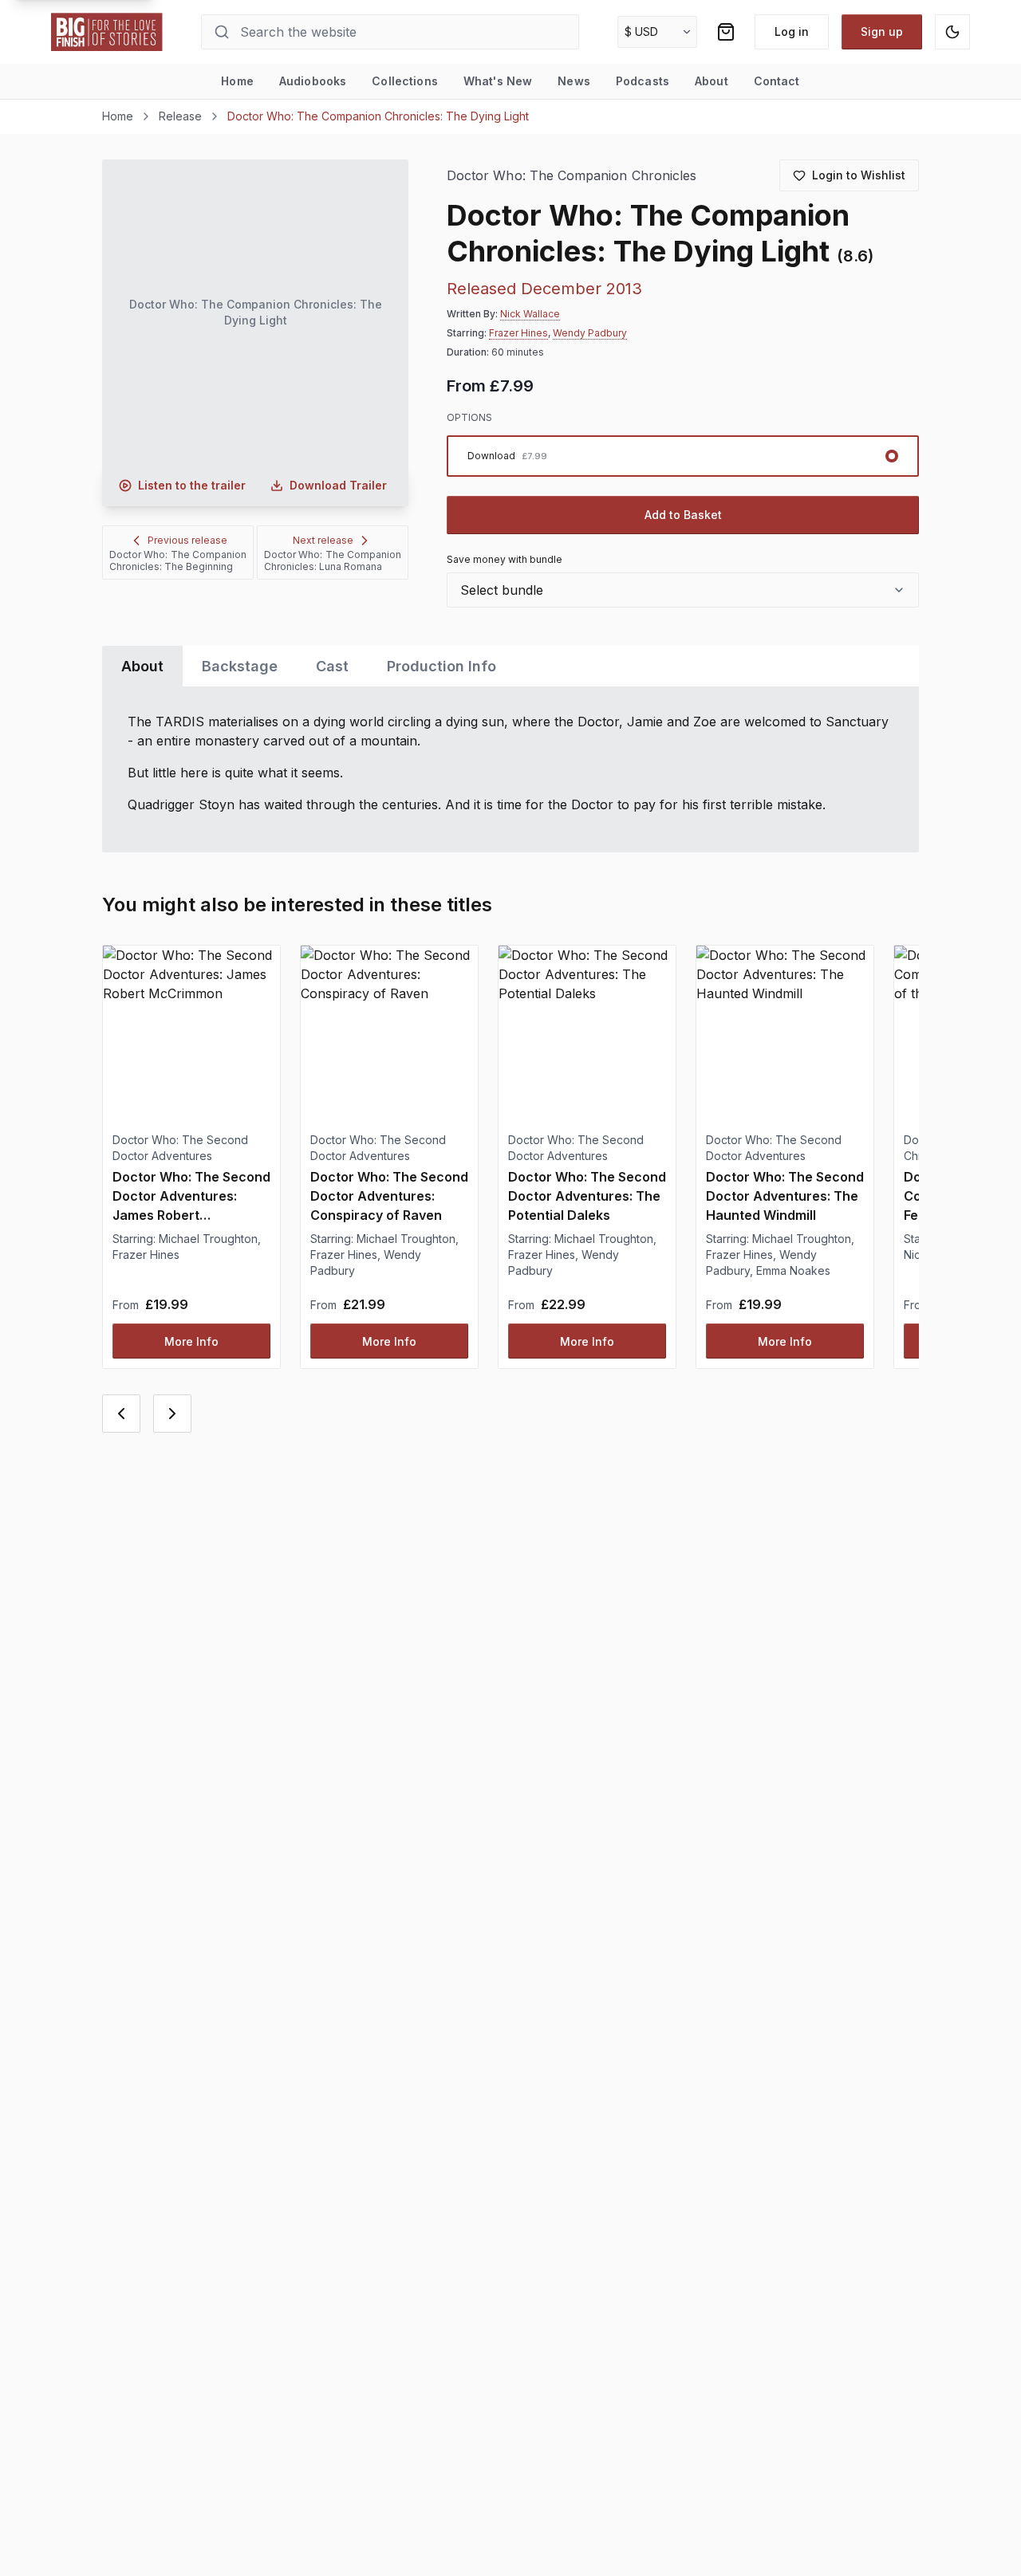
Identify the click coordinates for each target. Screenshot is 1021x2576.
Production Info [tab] (442, 666)
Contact (777, 81)
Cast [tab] (332, 666)
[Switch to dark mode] (952, 32)
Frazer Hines (518, 333)
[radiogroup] (683, 456)
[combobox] (683, 590)
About (712, 81)
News (574, 81)
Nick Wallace (530, 314)
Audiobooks (313, 81)
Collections (405, 81)
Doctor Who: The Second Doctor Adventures (180, 1148)
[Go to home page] (107, 32)
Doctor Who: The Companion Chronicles (572, 176)
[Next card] (172, 1414)
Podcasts (643, 81)
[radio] (683, 456)
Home (237, 81)
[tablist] (510, 666)
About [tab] (142, 666)
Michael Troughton (208, 1239)
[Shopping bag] (726, 32)
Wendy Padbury (590, 333)
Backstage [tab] (240, 666)
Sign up (882, 31)
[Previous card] (121, 1414)
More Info (191, 1341)
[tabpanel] (510, 769)
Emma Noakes (793, 1270)
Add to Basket (683, 515)
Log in (792, 31)
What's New (498, 81)
